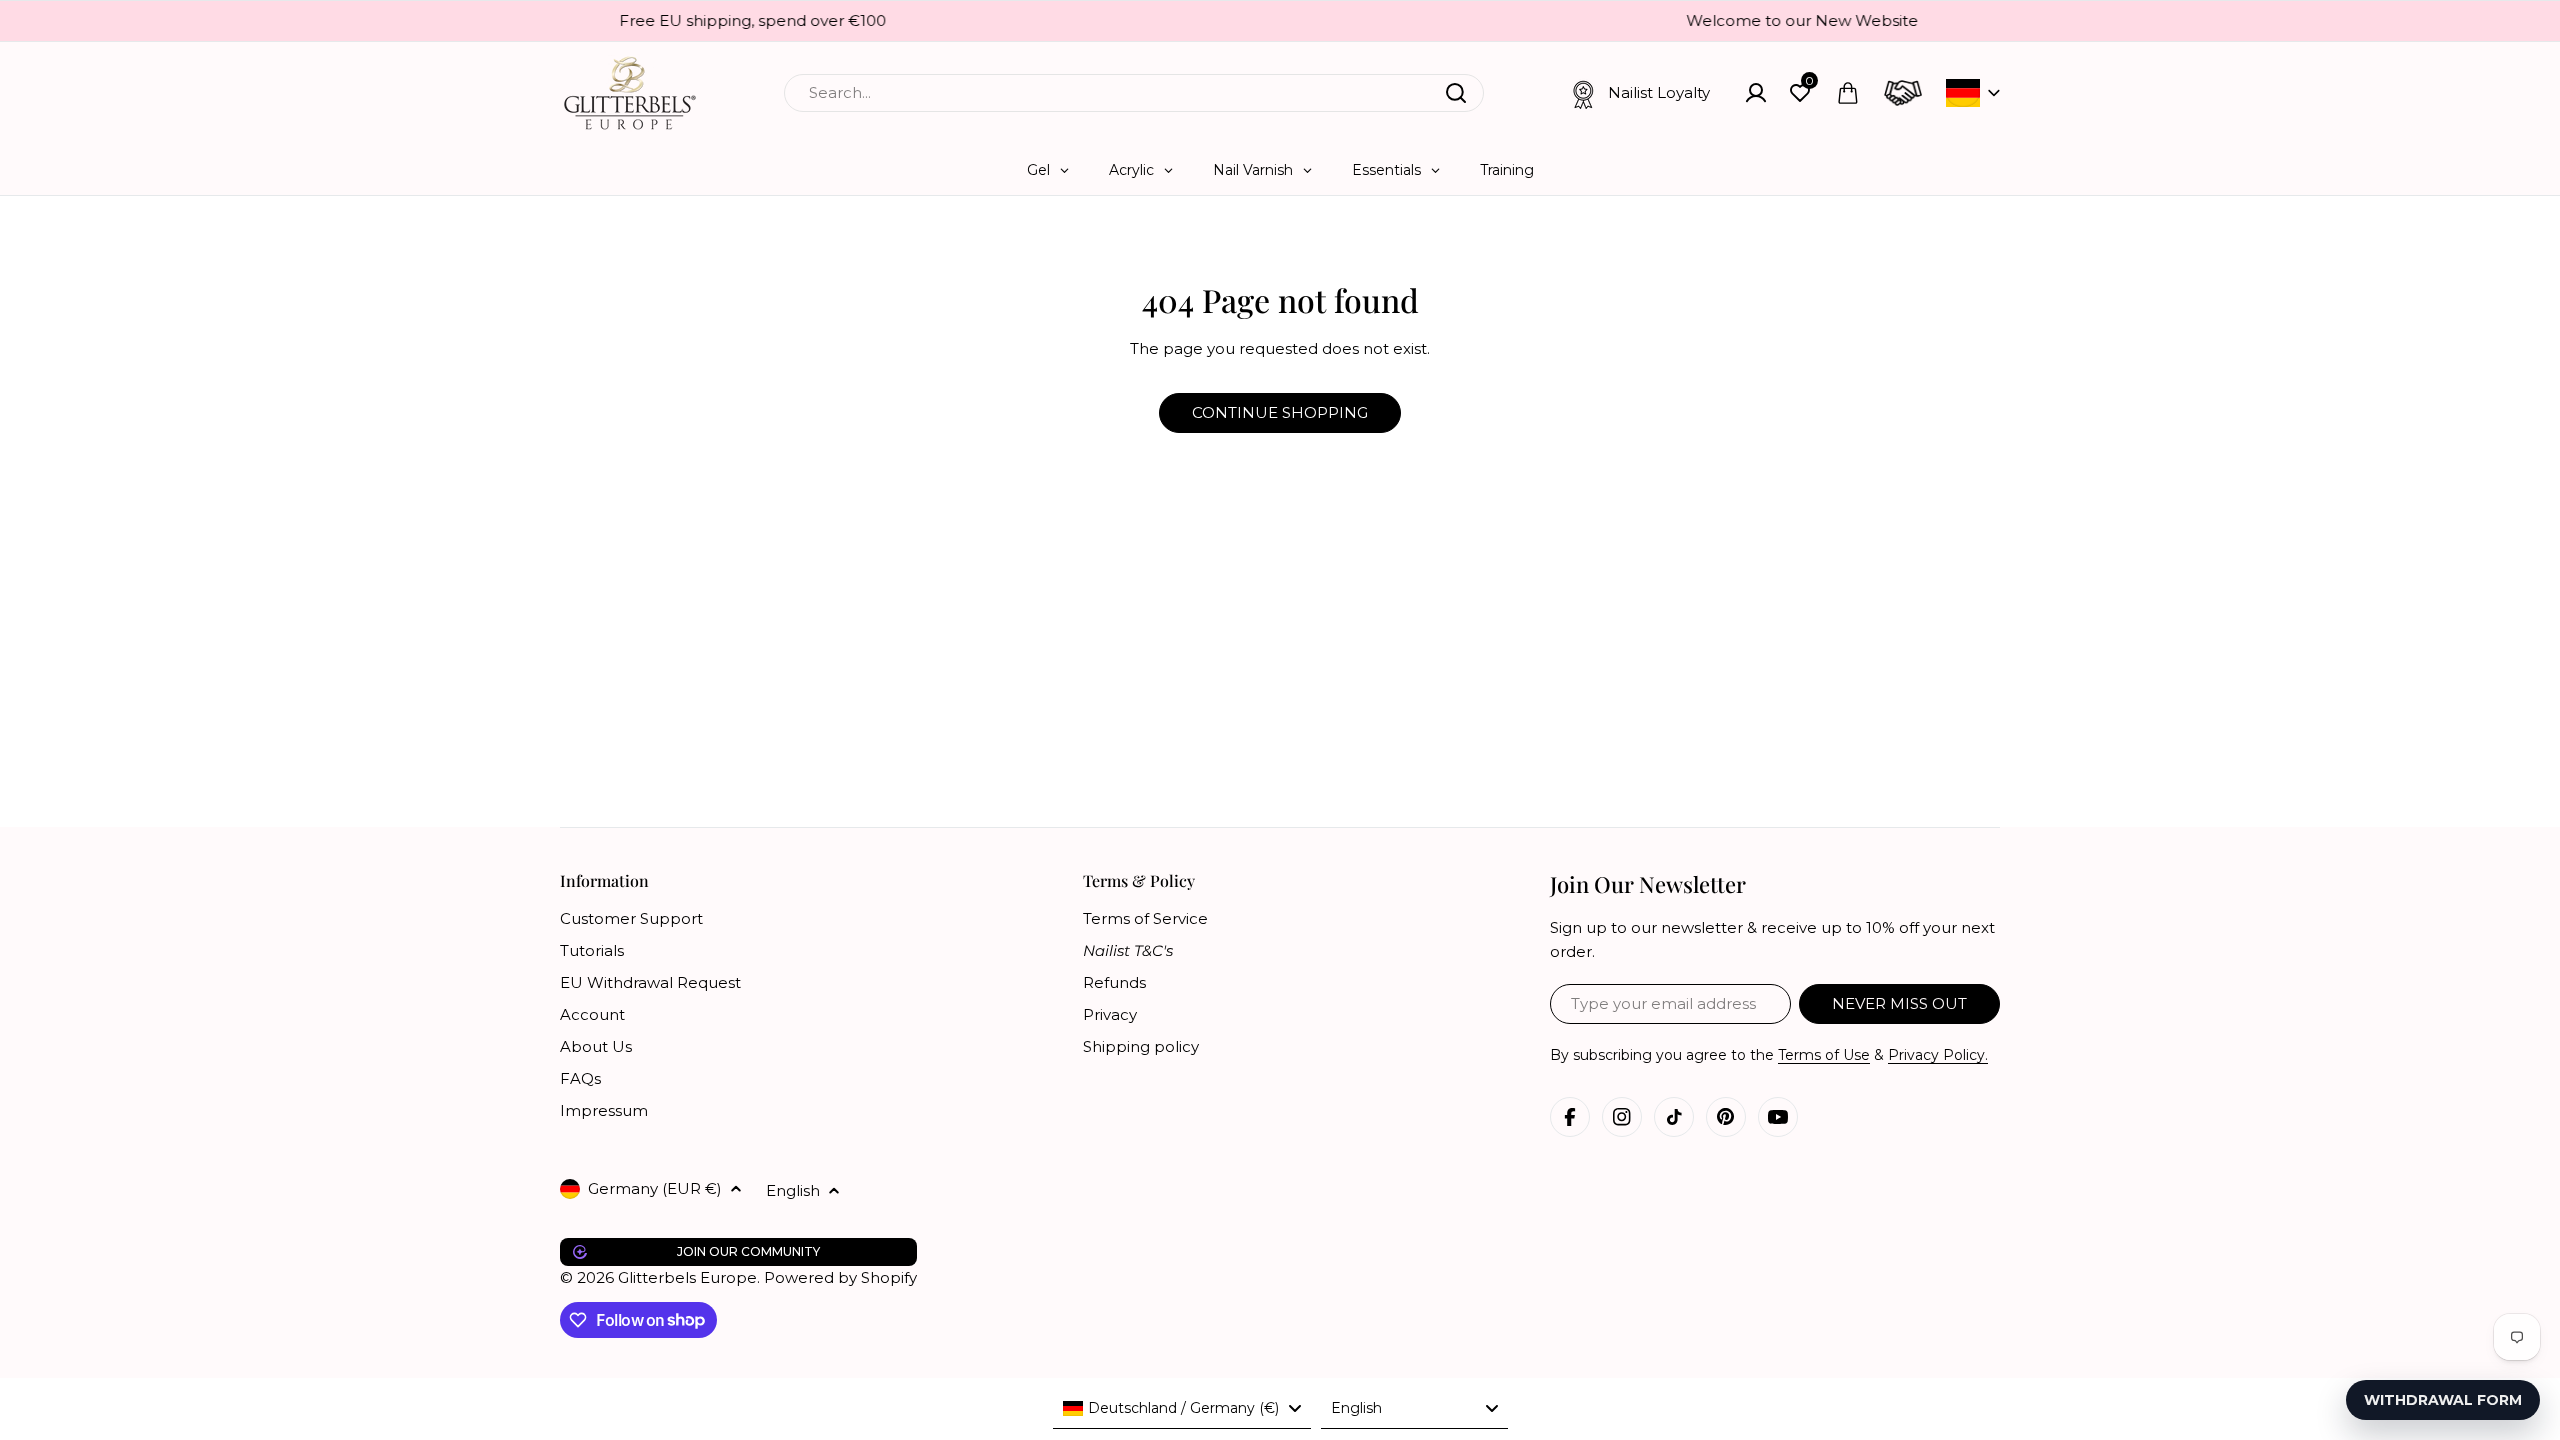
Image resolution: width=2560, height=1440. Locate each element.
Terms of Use (1824, 1055)
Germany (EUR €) (655, 1188)
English (793, 1190)
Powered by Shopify (840, 1277)
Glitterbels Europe (687, 1277)
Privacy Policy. (1938, 1055)
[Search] (1456, 93)
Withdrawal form (2443, 1400)
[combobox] (1134, 93)
